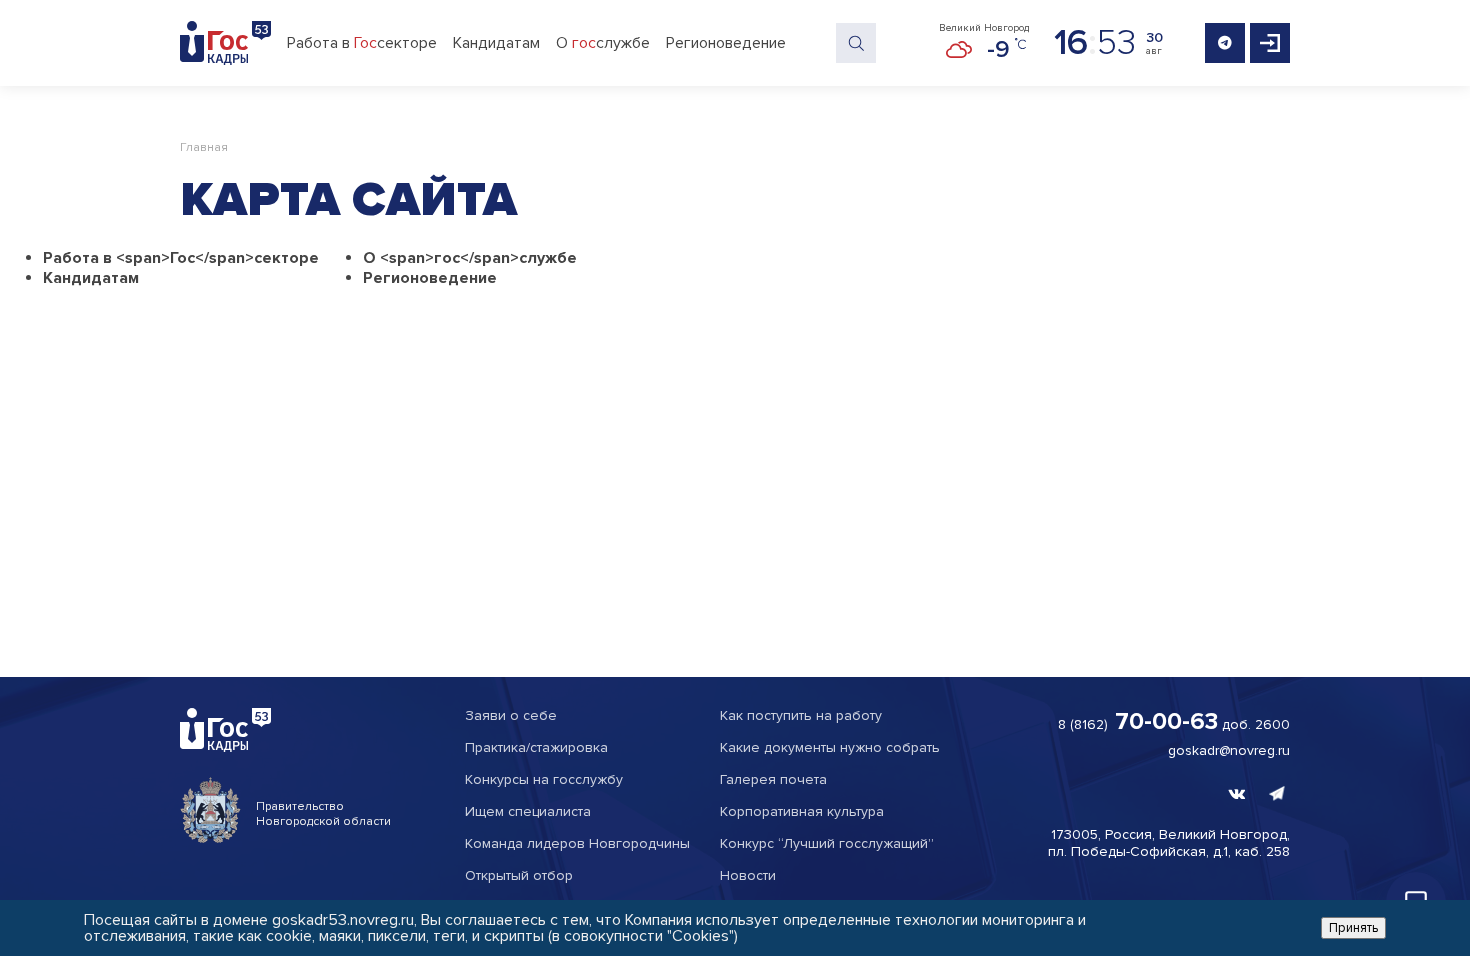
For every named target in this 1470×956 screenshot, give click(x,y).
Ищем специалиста (528, 811)
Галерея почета (773, 779)
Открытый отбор (519, 875)
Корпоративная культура (802, 811)
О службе (603, 43)
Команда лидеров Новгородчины (577, 843)
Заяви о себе (511, 715)
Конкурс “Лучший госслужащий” (827, 843)
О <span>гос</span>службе (470, 258)
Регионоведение (726, 43)
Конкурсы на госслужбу (544, 779)
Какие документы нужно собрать (830, 747)
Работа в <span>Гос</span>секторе (181, 258)
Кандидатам (496, 43)
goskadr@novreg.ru (1229, 750)
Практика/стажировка (536, 747)
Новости (748, 875)
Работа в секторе (362, 43)
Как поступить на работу (801, 715)
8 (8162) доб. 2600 (1174, 721)
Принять (1353, 928)
